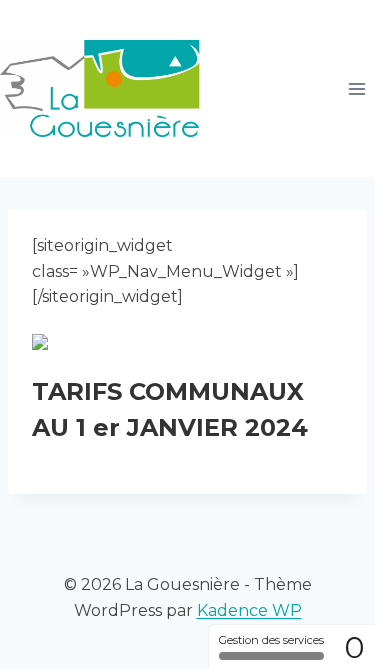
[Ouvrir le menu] (356, 88)
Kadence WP (249, 610)
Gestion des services (271, 640)
